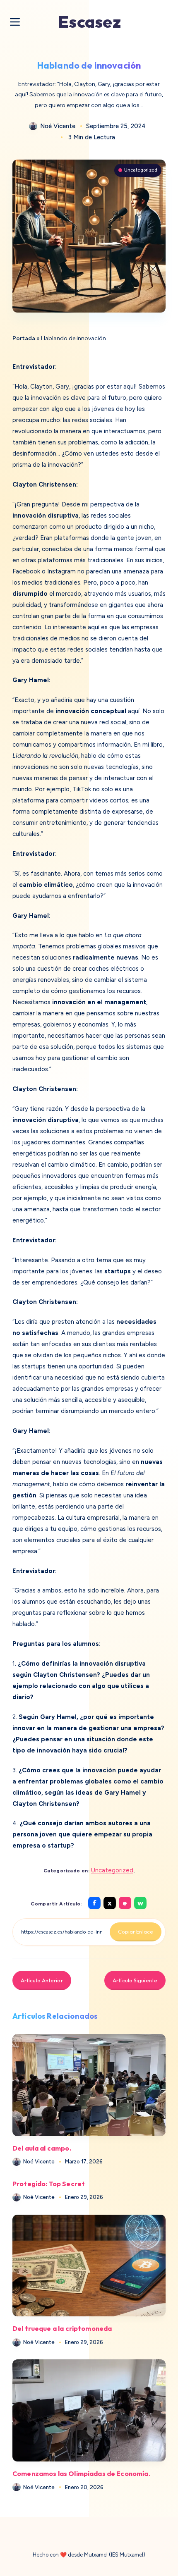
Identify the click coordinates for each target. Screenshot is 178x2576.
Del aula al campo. (42, 2148)
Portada (24, 338)
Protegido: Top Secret (49, 2184)
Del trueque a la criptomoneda (62, 2328)
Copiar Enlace (136, 1931)
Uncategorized (141, 170)
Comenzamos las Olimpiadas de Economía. (81, 2473)
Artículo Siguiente (135, 1980)
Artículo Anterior (42, 1980)
